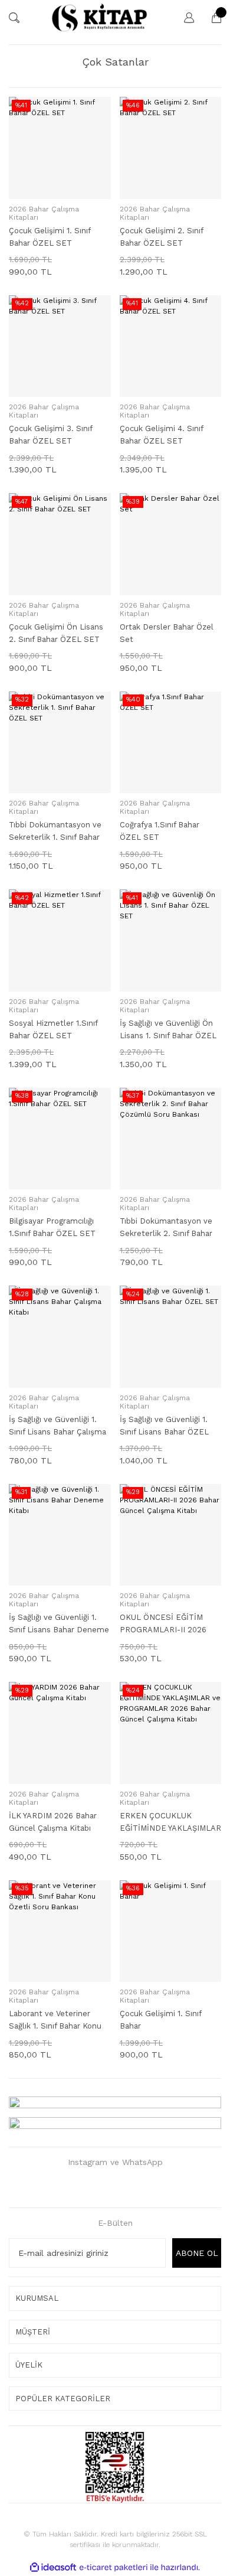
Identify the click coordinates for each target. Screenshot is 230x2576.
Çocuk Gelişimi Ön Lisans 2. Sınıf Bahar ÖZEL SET (56, 633)
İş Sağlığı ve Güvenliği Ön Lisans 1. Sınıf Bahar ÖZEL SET (168, 1030)
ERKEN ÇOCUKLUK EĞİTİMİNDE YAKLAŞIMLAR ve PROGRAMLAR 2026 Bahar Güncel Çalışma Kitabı (170, 1823)
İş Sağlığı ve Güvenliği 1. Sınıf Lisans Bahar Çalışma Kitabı (57, 1426)
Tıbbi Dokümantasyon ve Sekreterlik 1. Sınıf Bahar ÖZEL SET (55, 832)
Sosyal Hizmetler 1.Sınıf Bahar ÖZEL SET (53, 1029)
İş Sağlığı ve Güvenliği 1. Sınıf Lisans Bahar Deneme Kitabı (59, 1624)
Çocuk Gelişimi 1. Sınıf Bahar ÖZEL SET (50, 237)
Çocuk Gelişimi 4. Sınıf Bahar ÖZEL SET (161, 435)
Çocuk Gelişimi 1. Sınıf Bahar (160, 2020)
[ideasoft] (53, 2567)
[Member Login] (183, 18)
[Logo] (99, 18)
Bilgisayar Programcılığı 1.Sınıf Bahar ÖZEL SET (52, 1227)
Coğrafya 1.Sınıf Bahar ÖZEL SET (160, 831)
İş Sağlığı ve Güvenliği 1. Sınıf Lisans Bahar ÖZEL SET (164, 1426)
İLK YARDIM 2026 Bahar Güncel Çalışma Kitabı (53, 1822)
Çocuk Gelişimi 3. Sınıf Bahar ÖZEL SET (50, 435)
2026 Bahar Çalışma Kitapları (44, 213)
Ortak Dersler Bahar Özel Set (167, 633)
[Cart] (211, 18)
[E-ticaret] (114, 2568)
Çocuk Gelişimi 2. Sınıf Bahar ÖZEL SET (161, 237)
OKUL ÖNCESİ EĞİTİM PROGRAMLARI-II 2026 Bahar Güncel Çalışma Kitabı (163, 1624)
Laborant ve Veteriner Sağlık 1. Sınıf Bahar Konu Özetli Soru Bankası (55, 2021)
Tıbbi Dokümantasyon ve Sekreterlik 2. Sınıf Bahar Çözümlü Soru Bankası (166, 1228)
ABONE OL (197, 2253)
